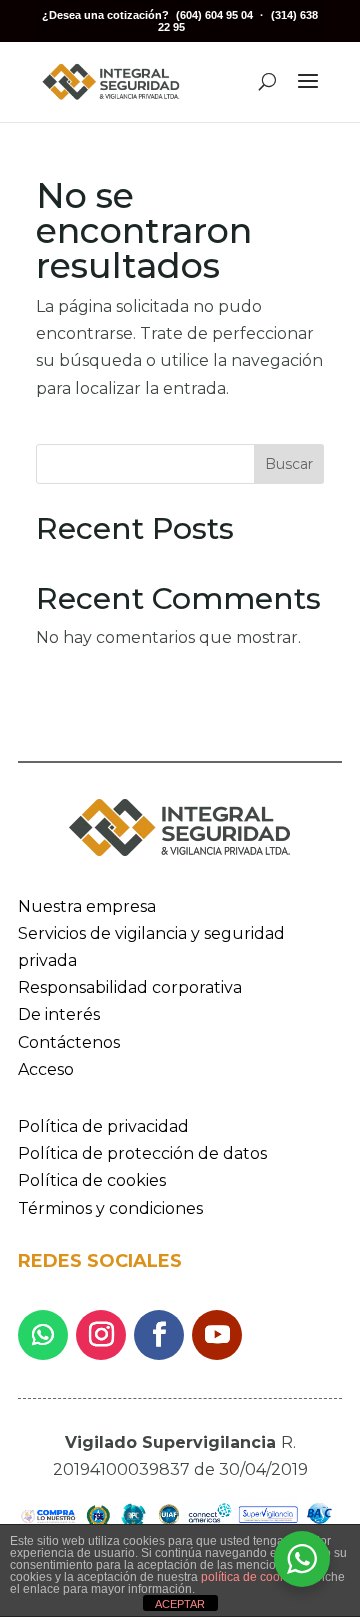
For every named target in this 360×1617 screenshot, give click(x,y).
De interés (59, 1014)
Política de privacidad (103, 1126)
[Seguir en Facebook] (159, 1335)
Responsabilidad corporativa (130, 987)
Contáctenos (69, 1042)
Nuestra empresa (87, 906)
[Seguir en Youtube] (217, 1335)
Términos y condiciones (110, 1208)
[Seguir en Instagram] (101, 1335)
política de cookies (251, 1577)
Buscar (289, 464)
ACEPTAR (180, 1604)
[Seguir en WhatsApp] (43, 1335)
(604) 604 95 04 (214, 15)
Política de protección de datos (142, 1153)
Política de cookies (92, 1180)
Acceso (46, 1069)
